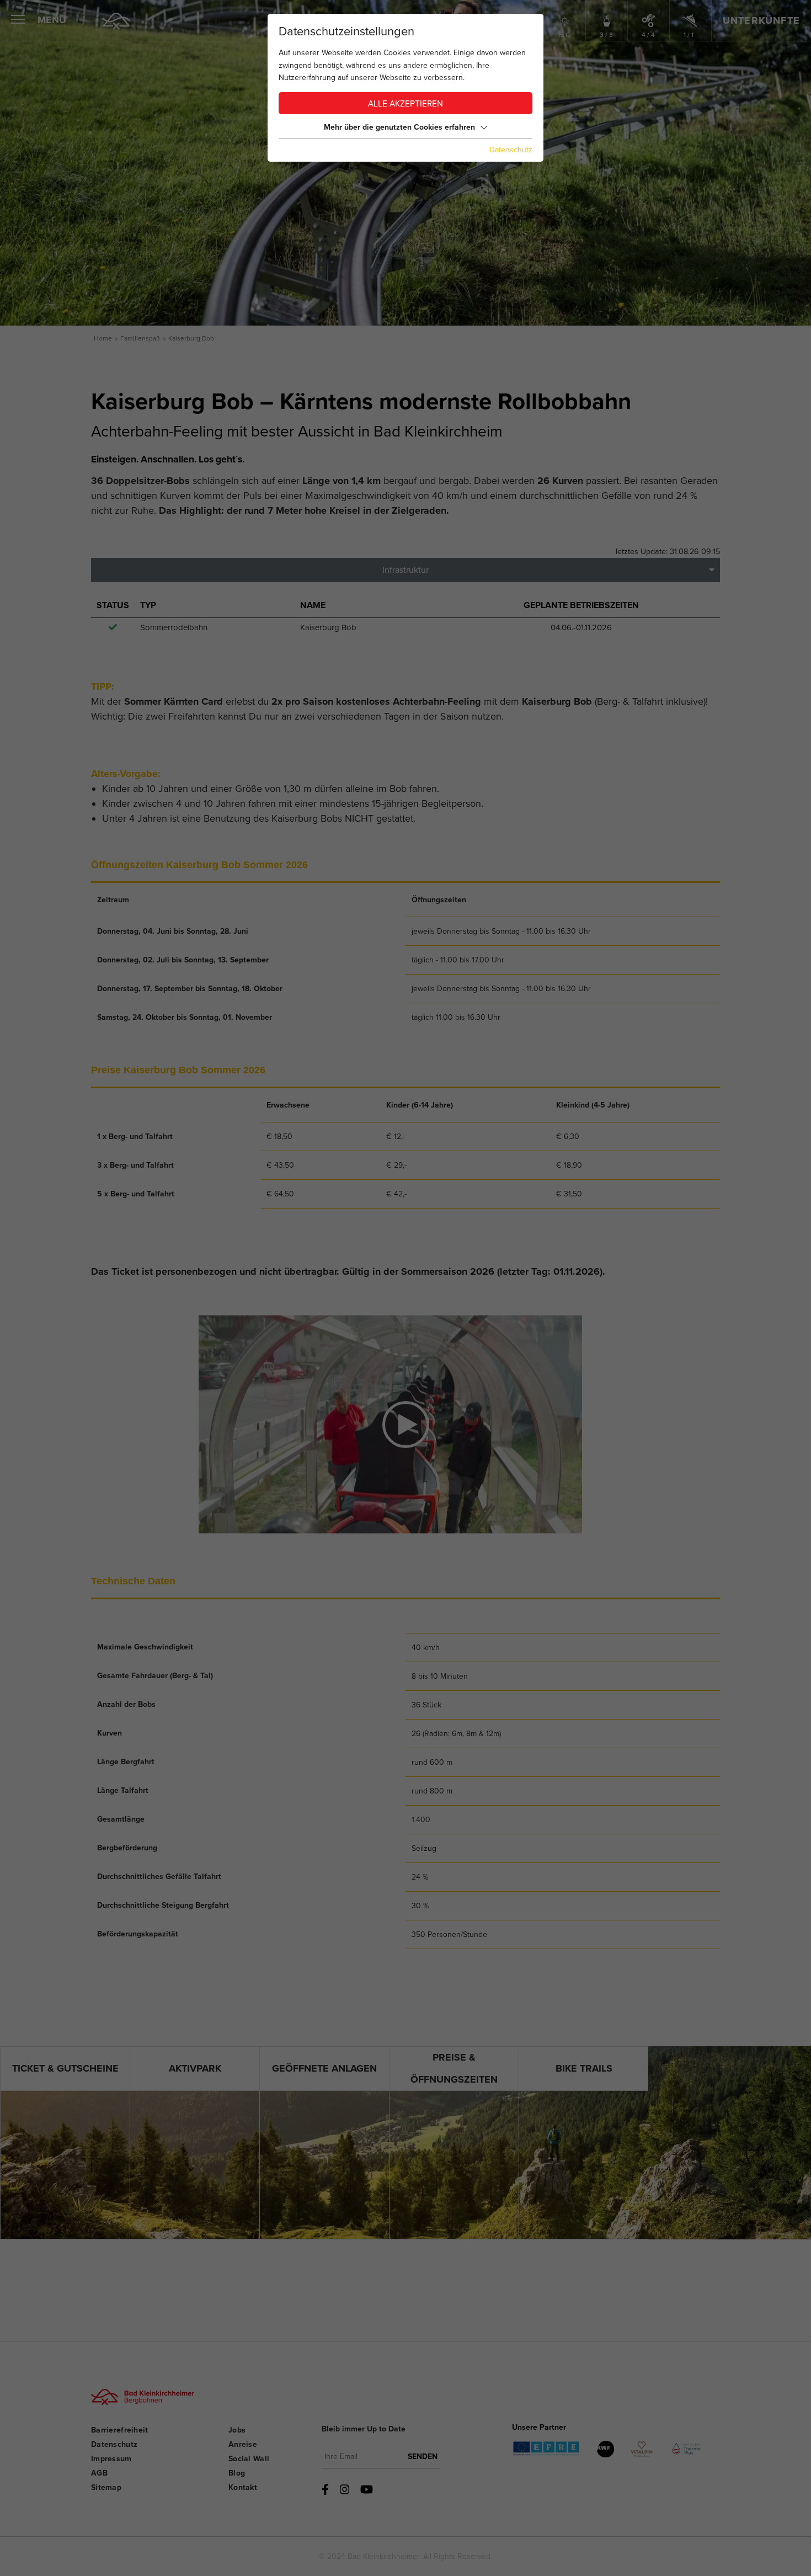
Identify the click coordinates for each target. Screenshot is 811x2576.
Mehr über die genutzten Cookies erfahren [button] (399, 127)
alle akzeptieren (405, 104)
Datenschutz (511, 150)
